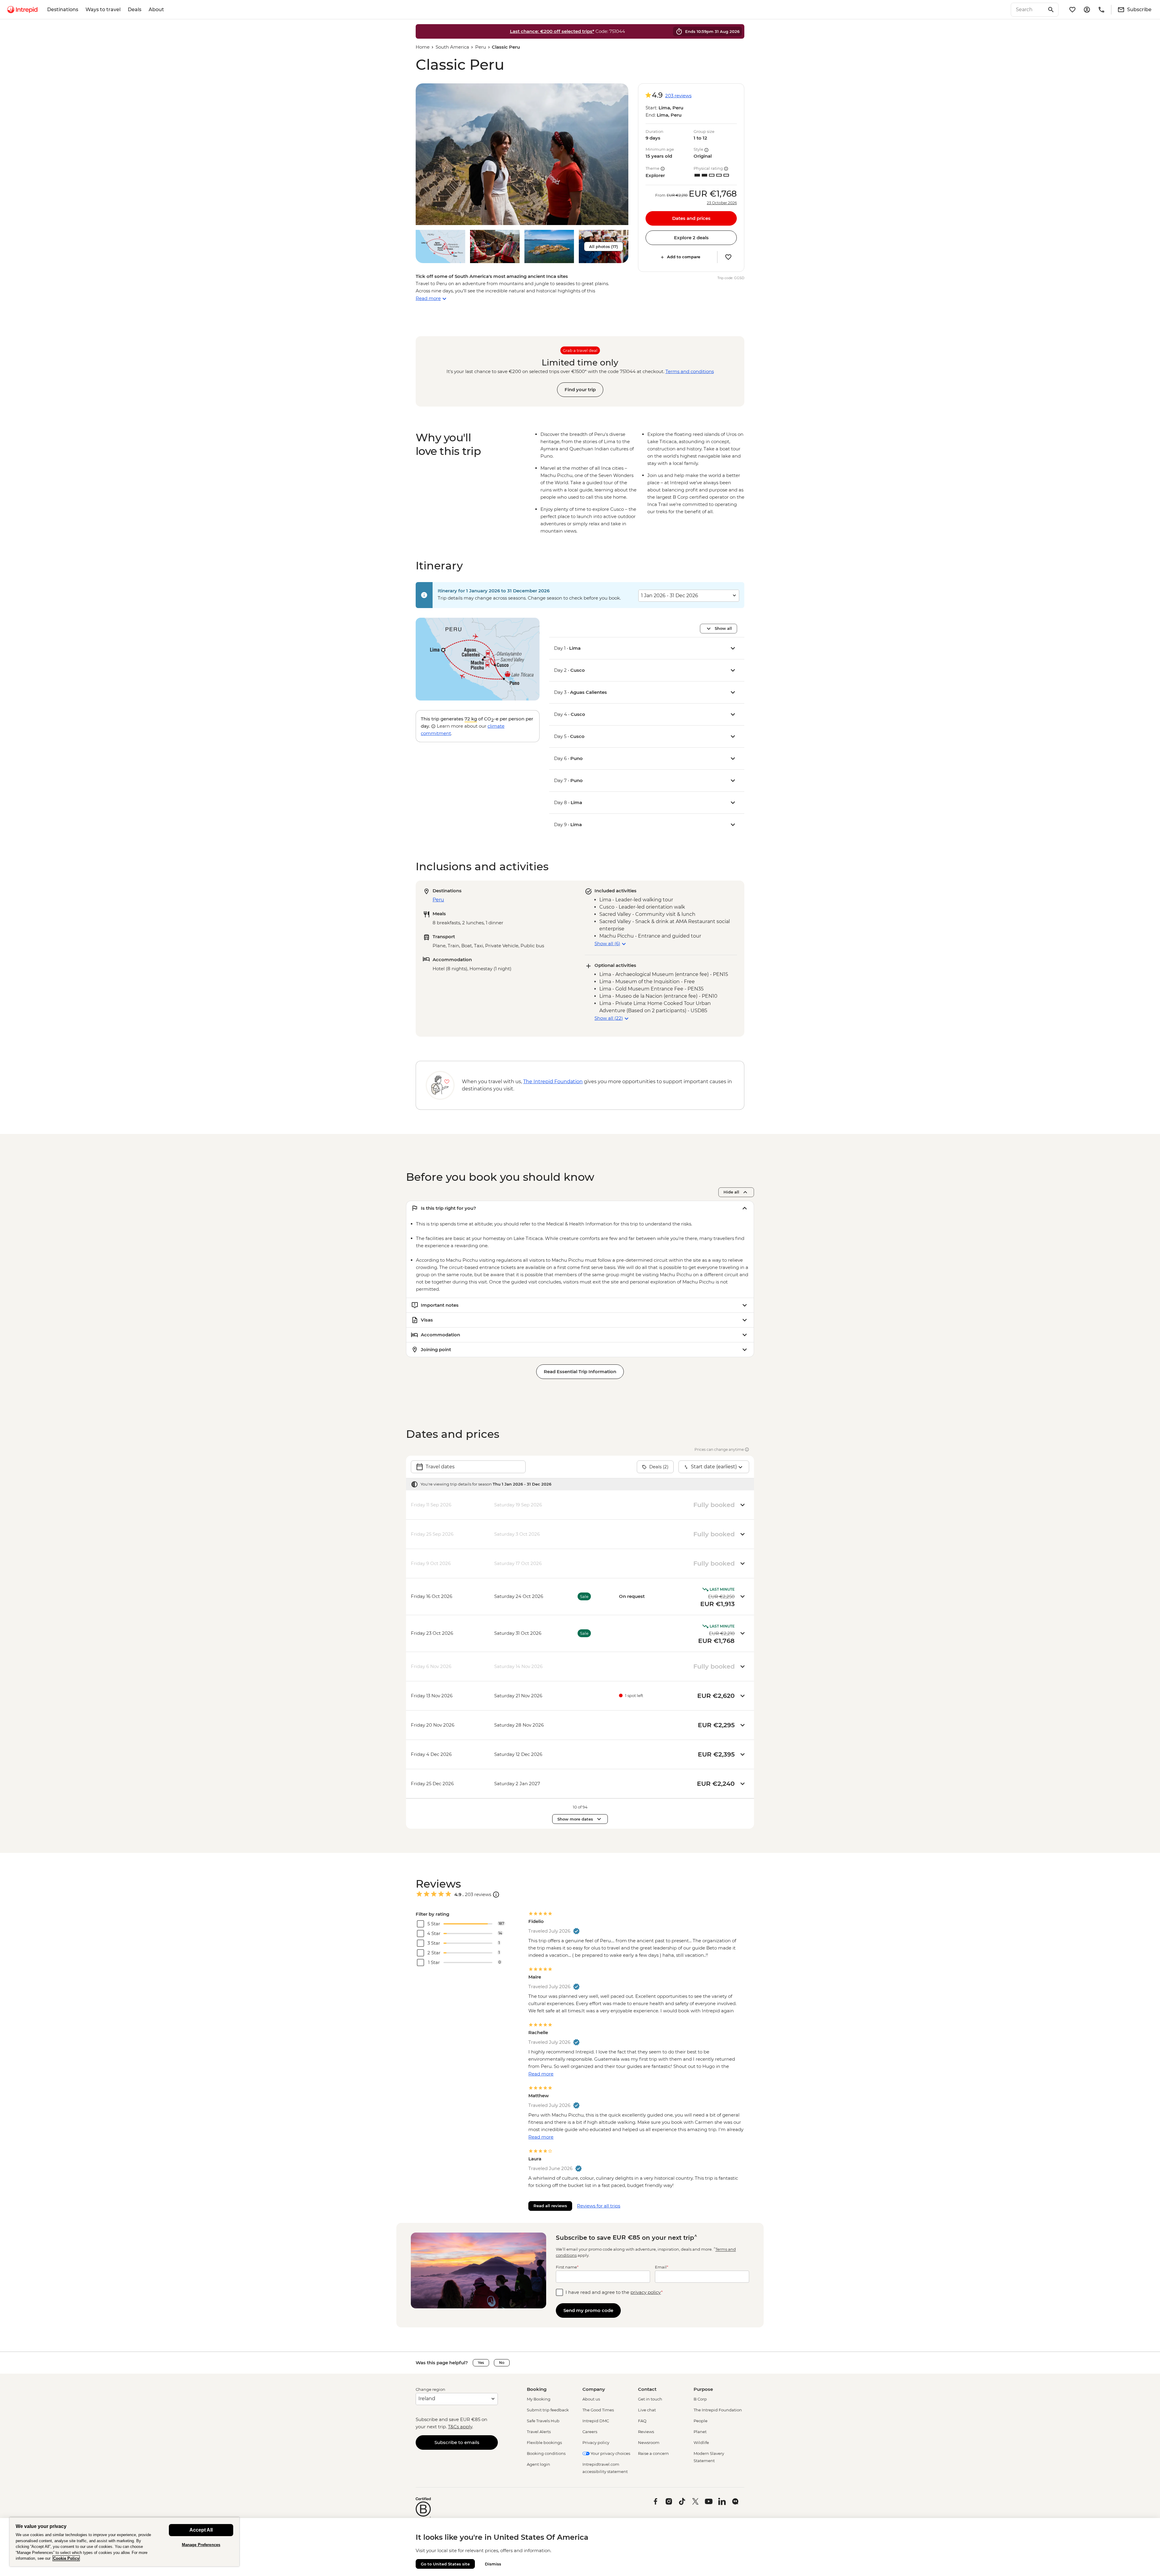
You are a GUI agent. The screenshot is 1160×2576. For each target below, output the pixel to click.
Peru (481, 47)
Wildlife (701, 2442)
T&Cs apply (460, 2427)
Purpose (703, 2389)
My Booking (539, 2399)
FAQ (642, 2421)
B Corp (700, 2399)
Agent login (538, 2464)
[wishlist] (1072, 10)
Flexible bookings (544, 2442)
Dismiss (493, 2564)
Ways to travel (103, 10)
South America (452, 47)
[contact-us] (1101, 10)
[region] (124, 2542)
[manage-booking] (1087, 10)
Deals (135, 10)
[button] (522, 154)
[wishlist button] (728, 257)
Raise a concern (653, 2453)
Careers (590, 2432)
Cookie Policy (66, 2558)
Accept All (201, 2530)
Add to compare (684, 257)
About (156, 10)
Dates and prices (691, 218)
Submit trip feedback (548, 2410)
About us (591, 2399)
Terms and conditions (690, 371)
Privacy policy (596, 2442)
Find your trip (580, 390)
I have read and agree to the (614, 2292)
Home (423, 47)
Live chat (647, 2410)
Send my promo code (588, 2310)
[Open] (496, 1895)
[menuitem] (22, 10)
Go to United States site (445, 2564)
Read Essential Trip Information (580, 1372)
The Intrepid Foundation (718, 2410)
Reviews (646, 2432)
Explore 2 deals (691, 238)
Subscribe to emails (457, 2442)
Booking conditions (546, 2453)
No (502, 2363)
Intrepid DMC (596, 2421)
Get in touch (650, 2399)
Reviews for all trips (599, 2206)
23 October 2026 (722, 203)
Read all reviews (550, 2206)
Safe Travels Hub (543, 2421)
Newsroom (649, 2442)
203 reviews (678, 96)
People (701, 2421)
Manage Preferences (201, 2545)
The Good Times (598, 2410)
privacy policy (646, 2292)
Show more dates (575, 1819)
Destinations (63, 10)
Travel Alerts (539, 2432)
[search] (1028, 10)
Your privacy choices (610, 2453)
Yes (481, 2363)
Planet (700, 2432)
